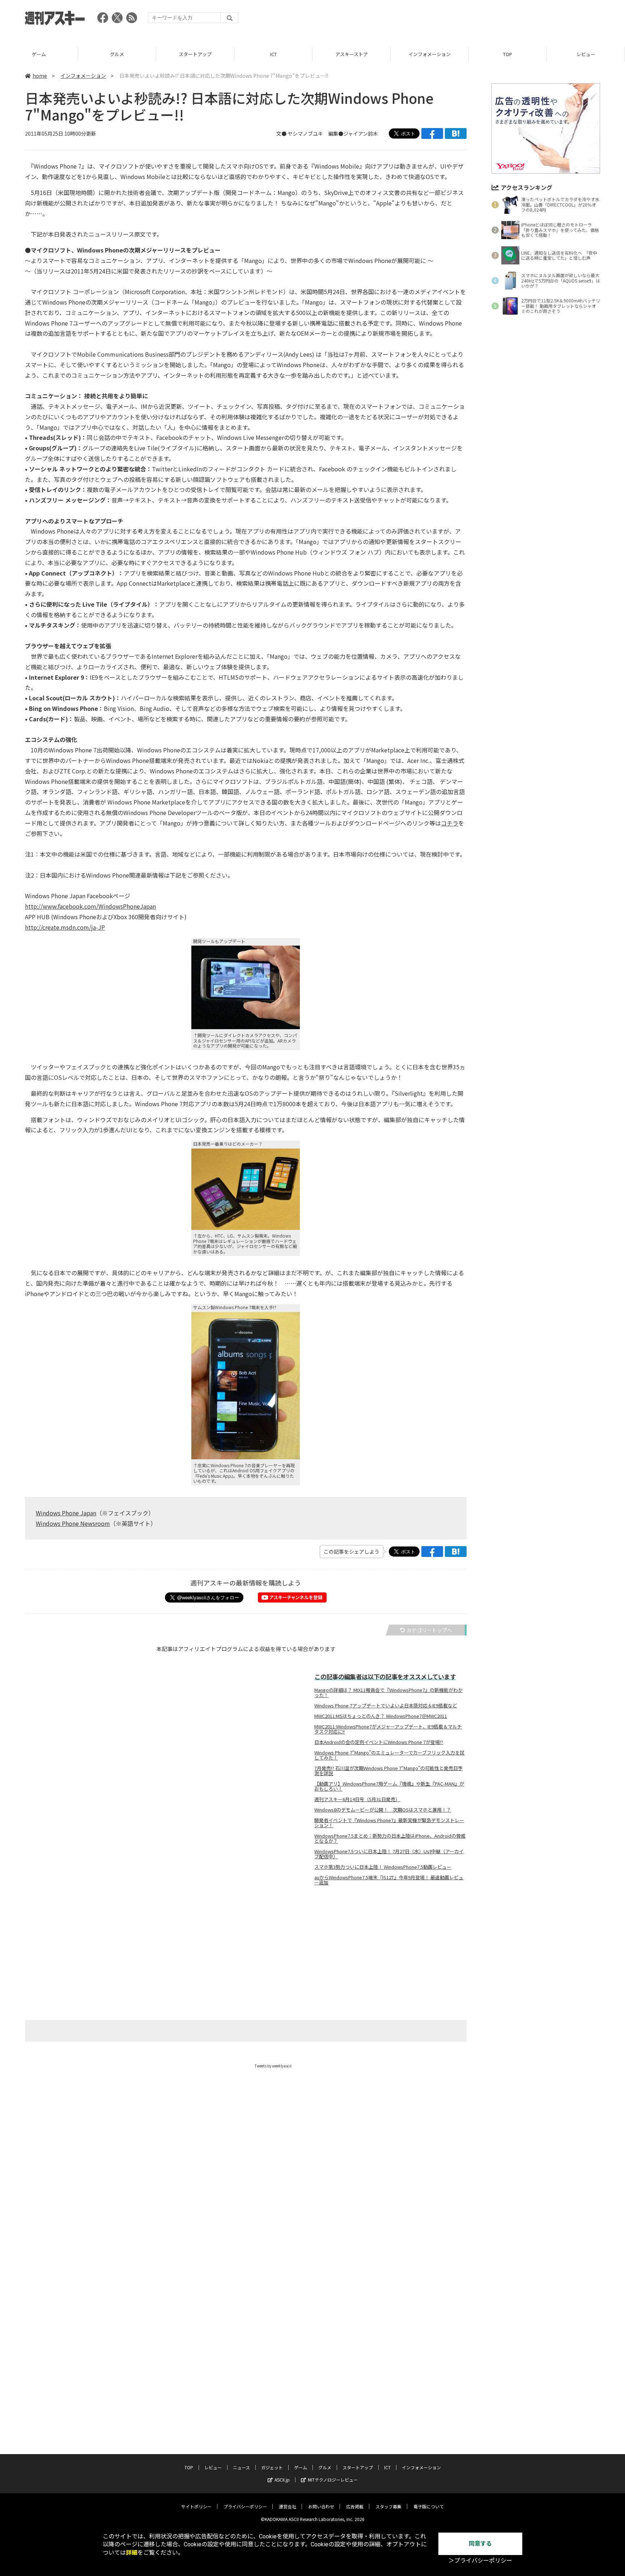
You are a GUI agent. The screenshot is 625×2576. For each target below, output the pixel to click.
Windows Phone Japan (66, 1513)
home (40, 76)
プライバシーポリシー (245, 2506)
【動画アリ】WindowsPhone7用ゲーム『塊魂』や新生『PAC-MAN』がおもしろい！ (389, 1786)
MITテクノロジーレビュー (333, 2480)
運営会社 (288, 2506)
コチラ (450, 823)
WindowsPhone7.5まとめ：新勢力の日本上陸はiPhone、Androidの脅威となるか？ (390, 1838)
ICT (273, 54)
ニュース (241, 2467)
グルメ (117, 54)
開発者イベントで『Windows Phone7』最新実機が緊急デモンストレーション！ (389, 1823)
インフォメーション (430, 54)
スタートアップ (195, 54)
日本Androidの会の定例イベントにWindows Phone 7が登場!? (379, 1742)
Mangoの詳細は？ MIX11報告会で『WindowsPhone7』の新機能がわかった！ (388, 1693)
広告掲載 (355, 2506)
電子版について (429, 2506)
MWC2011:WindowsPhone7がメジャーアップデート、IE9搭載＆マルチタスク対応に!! (388, 1729)
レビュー (586, 54)
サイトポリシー (196, 2506)
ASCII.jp (282, 2480)
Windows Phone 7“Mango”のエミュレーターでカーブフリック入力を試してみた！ (389, 1755)
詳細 (132, 2553)
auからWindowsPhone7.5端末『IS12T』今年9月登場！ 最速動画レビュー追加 (389, 1880)
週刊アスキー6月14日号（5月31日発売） (357, 1799)
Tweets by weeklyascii (273, 2066)
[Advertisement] (468, 20)
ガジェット (272, 2467)
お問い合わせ (321, 2506)
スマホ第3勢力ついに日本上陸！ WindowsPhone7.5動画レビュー (383, 1867)
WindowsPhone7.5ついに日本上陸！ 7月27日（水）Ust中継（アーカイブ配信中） (389, 1854)
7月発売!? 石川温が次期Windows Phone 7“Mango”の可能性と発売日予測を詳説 (388, 1771)
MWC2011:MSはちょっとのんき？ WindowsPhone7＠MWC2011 (381, 1716)
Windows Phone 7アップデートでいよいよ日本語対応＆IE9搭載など (386, 1706)
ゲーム (39, 54)
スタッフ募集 (388, 2506)
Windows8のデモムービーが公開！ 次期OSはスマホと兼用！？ (383, 1810)
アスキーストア (352, 54)
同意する (480, 2544)
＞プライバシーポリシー (480, 2561)
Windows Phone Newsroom (73, 1523)
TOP (508, 54)
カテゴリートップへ (429, 1630)
